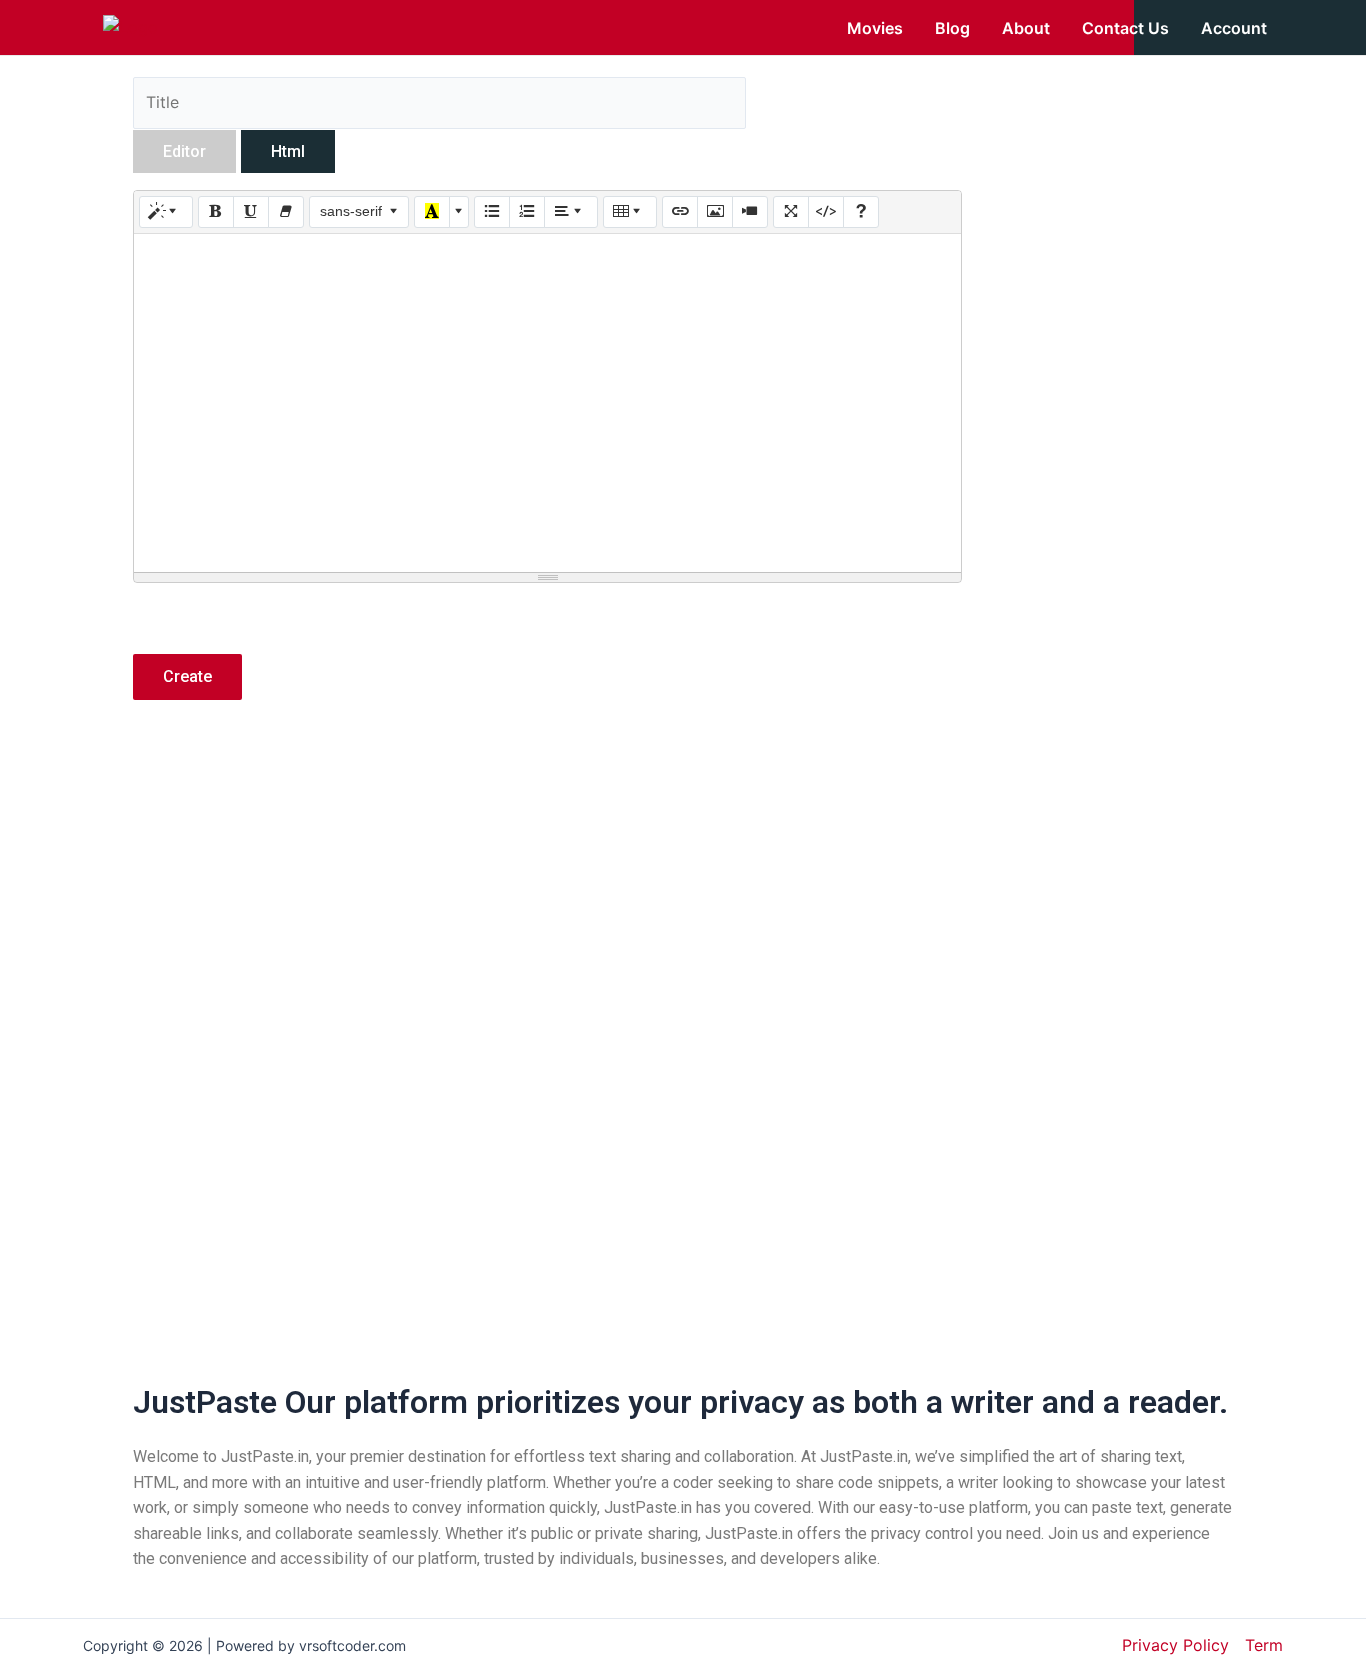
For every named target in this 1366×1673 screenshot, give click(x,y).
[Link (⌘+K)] (680, 212)
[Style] (166, 212)
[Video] (750, 212)
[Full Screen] (791, 212)
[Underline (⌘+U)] (251, 212)
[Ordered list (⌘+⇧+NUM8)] (527, 212)
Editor (184, 151)
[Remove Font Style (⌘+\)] (286, 212)
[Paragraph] (571, 212)
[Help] (861, 212)
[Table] (630, 212)
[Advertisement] (547, 891)
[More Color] (459, 212)
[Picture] (715, 212)
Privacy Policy (1175, 1645)
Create (187, 676)
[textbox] (547, 403)
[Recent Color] (432, 212)
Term (1264, 1645)
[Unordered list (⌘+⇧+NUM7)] (492, 212)
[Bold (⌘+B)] (216, 212)
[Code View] (826, 212)
